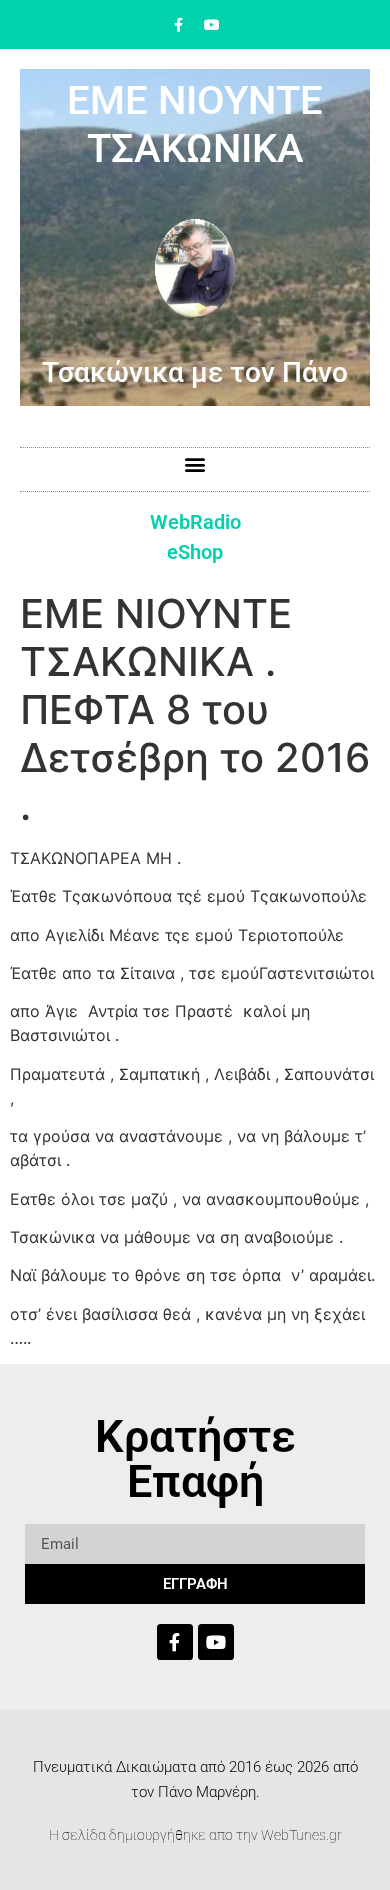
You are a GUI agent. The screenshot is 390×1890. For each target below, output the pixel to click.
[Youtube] (212, 25)
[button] (195, 464)
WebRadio (195, 522)
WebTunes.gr (301, 1835)
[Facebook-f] (179, 25)
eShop (195, 552)
